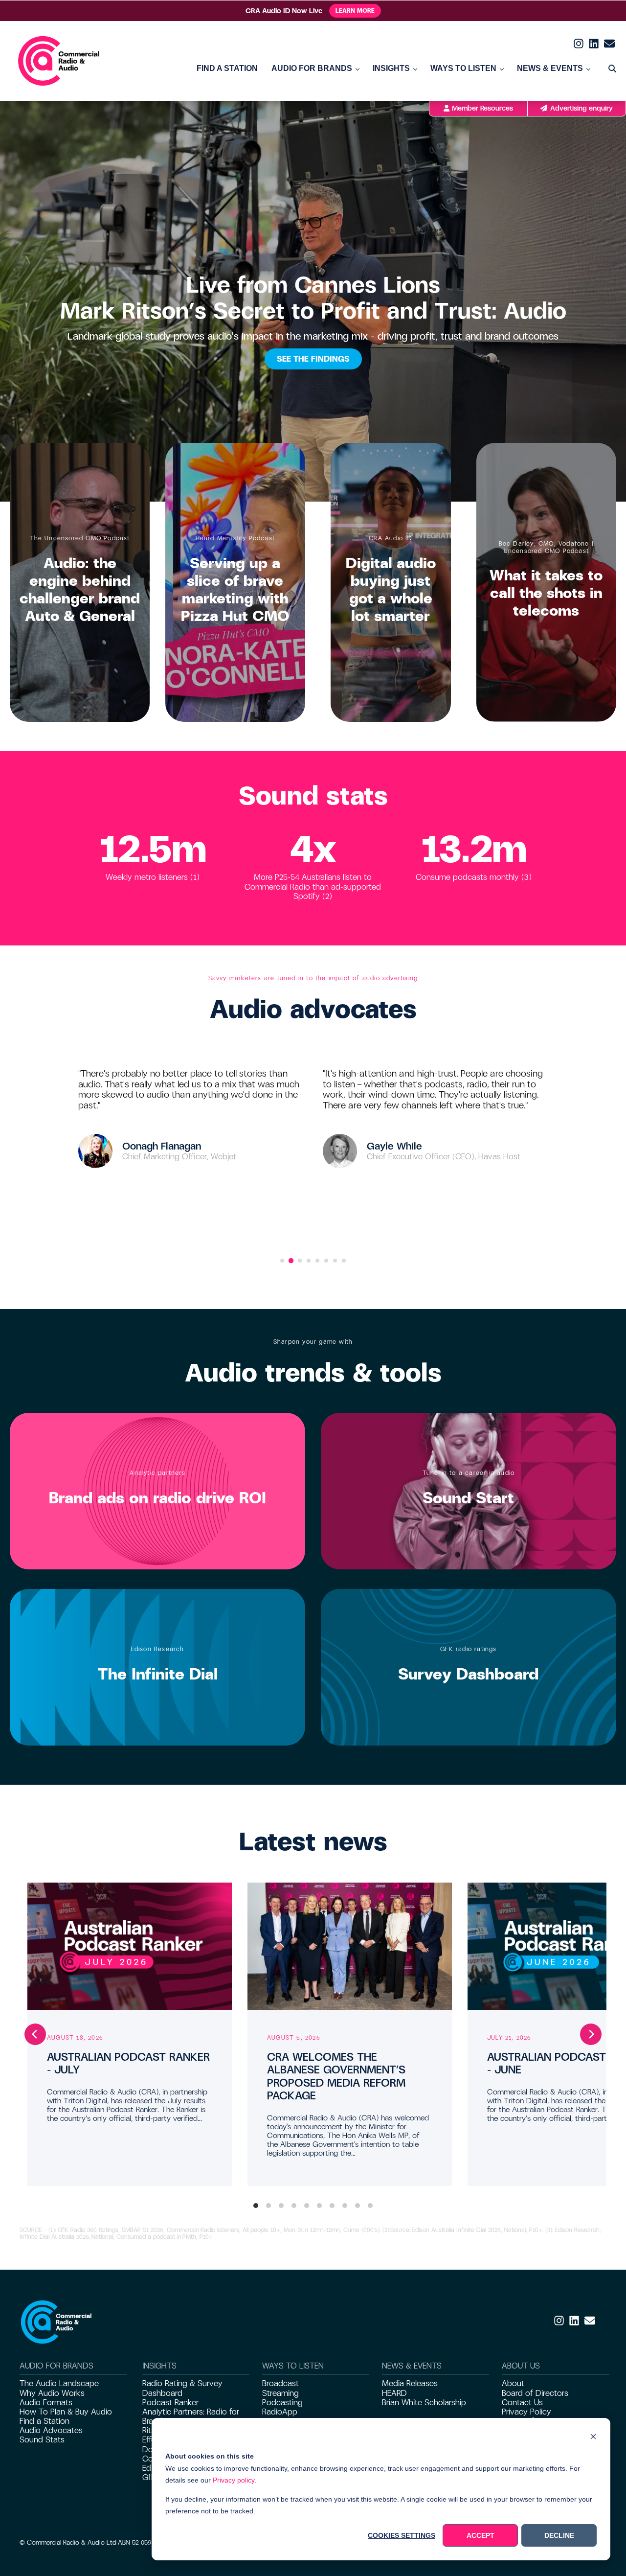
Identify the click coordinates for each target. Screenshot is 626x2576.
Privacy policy (234, 2480)
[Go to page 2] (291, 1261)
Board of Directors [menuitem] (535, 2393)
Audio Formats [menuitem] (46, 2403)
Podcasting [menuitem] (282, 2403)
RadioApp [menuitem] (280, 2412)
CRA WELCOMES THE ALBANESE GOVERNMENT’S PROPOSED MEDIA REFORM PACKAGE (336, 2076)
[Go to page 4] (309, 1261)
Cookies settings (402, 2535)
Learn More (355, 11)
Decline (559, 2535)
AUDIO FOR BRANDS (312, 68)
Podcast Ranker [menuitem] (170, 2403)
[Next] (591, 2034)
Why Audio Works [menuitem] (52, 2393)
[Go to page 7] (335, 1261)
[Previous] (35, 2034)
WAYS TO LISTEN (463, 68)
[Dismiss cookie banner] (593, 2438)
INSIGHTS (391, 68)
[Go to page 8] (344, 1261)
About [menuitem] (513, 2383)
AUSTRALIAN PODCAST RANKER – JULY (128, 2063)
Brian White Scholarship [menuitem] (424, 2403)
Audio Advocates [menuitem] (51, 2430)
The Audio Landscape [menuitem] (59, 2383)
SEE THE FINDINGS (313, 359)
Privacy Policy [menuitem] (526, 2412)
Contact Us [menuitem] (522, 2403)
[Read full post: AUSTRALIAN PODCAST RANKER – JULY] (130, 1946)
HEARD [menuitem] (394, 2393)
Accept (481, 2535)
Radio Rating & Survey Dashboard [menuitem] (182, 2388)
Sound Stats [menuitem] (42, 2440)
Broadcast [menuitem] (280, 2383)
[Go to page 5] (317, 1261)
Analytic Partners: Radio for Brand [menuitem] (191, 2416)
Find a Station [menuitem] (45, 2421)
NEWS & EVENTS (550, 68)
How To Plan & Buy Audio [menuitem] (66, 2412)
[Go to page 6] (326, 1261)
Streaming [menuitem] (280, 2393)
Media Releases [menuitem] (410, 2383)
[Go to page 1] (282, 1261)
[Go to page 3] (300, 1261)
